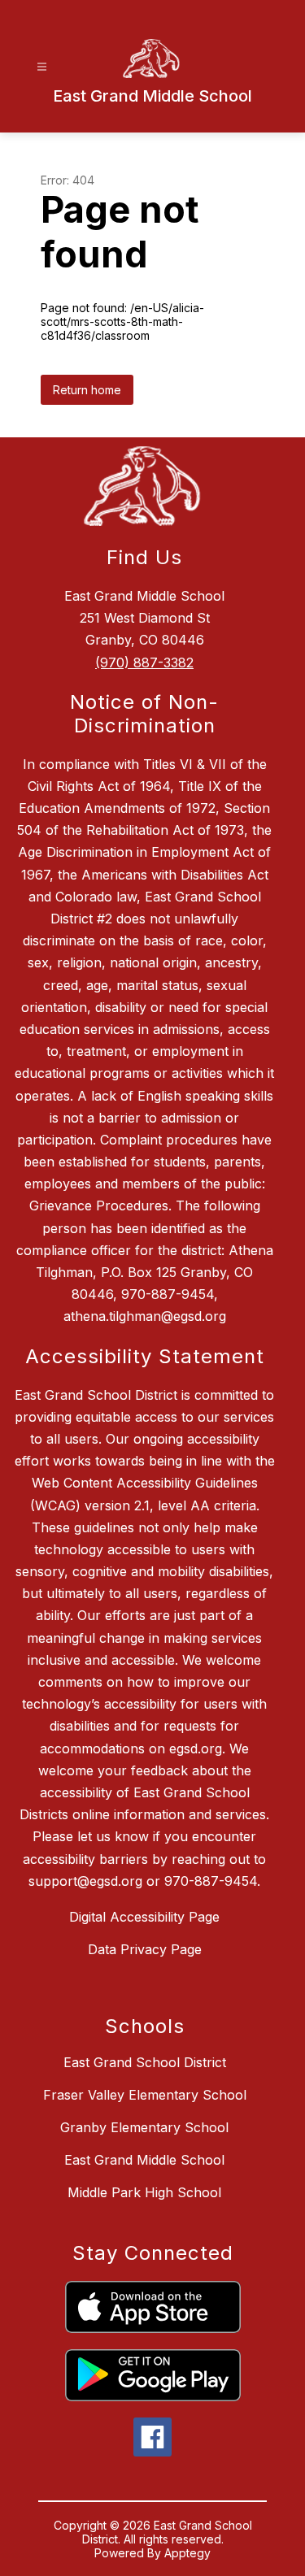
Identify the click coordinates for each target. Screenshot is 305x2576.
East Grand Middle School (144, 2160)
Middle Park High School (144, 2192)
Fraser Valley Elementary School (145, 2095)
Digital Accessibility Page (144, 1917)
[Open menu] (42, 67)
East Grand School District (145, 2062)
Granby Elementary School (144, 2127)
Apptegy (187, 2553)
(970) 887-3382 (144, 662)
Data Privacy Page (145, 1949)
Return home (87, 390)
